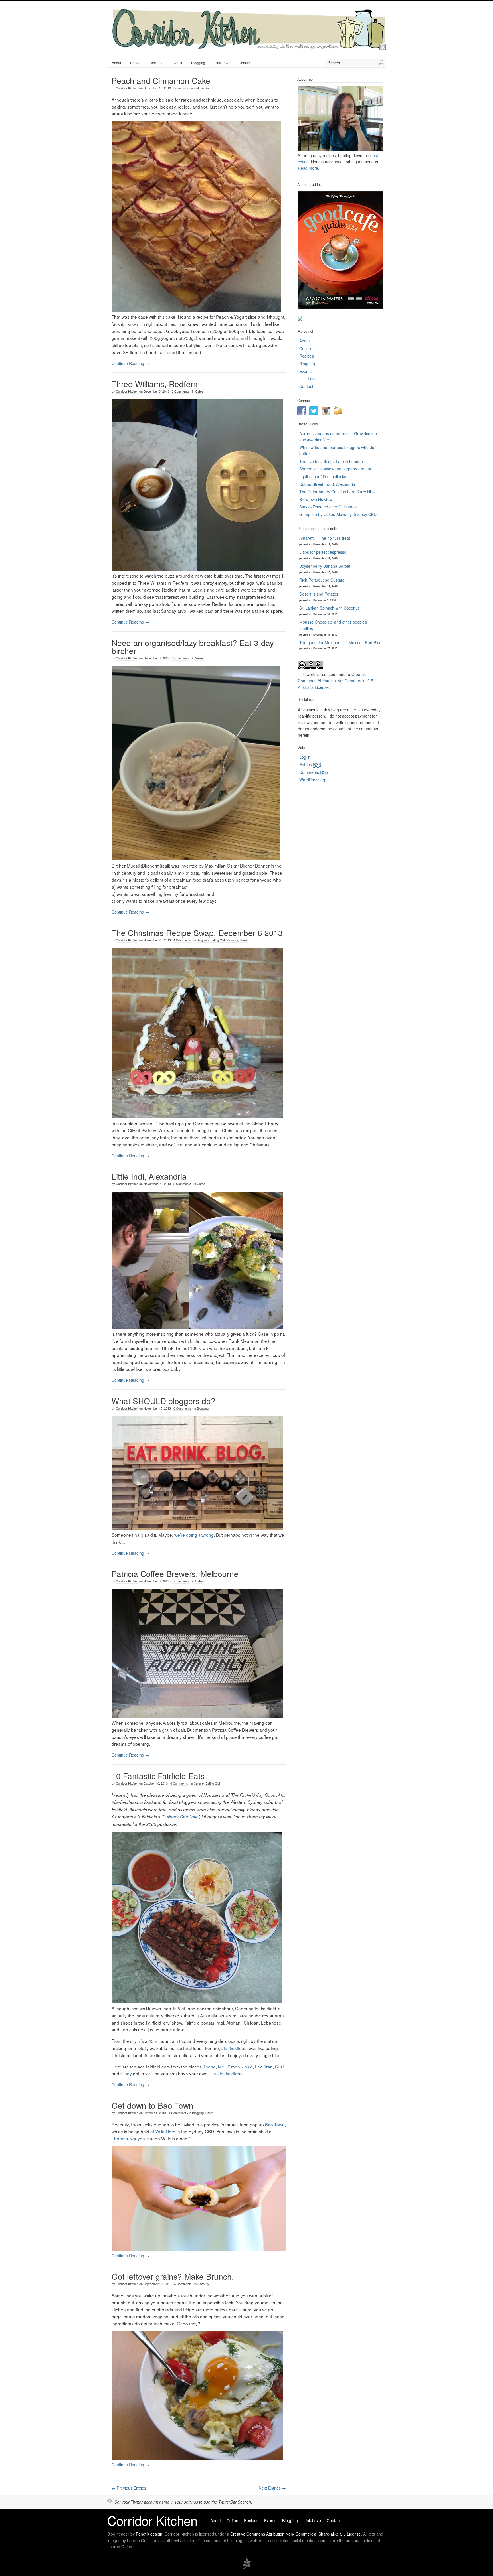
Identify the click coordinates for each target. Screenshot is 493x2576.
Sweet (209, 88)
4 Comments (181, 658)
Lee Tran (264, 2067)
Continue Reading (130, 363)
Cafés (199, 391)
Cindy (126, 2073)
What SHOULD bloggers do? (163, 1401)
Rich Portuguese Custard (322, 580)
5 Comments (181, 1581)
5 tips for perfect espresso (323, 552)
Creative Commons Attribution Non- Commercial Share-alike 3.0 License (296, 2534)
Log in (305, 757)
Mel (222, 2067)
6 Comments (181, 391)
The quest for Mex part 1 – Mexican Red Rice (340, 642)
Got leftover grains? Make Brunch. (173, 2276)
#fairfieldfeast (234, 2048)
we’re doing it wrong (194, 1535)
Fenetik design (149, 2534)
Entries (310, 764)
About (116, 63)
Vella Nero (165, 2131)
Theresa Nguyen (128, 2138)
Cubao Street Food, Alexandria (327, 484)
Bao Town (275, 2124)
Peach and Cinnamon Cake (161, 80)
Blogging (198, 63)
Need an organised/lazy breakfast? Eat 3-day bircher (193, 647)
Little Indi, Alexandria (149, 1176)
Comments (314, 772)
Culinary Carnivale (180, 1817)
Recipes (156, 63)
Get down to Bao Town (152, 2105)
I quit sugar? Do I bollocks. (323, 476)
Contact (245, 63)
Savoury (232, 940)
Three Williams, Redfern (155, 384)
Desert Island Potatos (319, 594)
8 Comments (182, 1408)
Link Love (222, 63)
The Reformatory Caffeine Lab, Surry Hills (337, 492)
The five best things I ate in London (331, 461)
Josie (247, 2067)
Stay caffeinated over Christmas (328, 507)
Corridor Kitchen (127, 88)
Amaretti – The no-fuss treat (325, 538)
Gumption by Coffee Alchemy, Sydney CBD (338, 514)
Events (177, 63)
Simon (234, 2067)
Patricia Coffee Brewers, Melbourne (175, 1574)
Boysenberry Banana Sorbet (325, 566)
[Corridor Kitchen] (248, 48)
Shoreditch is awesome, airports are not (335, 469)
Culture (199, 1783)
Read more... (310, 168)
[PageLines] (246, 2568)
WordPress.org (313, 780)
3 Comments (182, 1184)
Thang (209, 2067)
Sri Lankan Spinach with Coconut (329, 608)
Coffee (135, 63)
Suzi (279, 2067)
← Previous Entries (129, 2488)
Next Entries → (272, 2488)
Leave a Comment (186, 88)
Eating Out (218, 940)
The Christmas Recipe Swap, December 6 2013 (197, 933)
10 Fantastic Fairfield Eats (158, 1776)
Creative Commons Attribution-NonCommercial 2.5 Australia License (336, 681)
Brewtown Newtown (317, 499)
